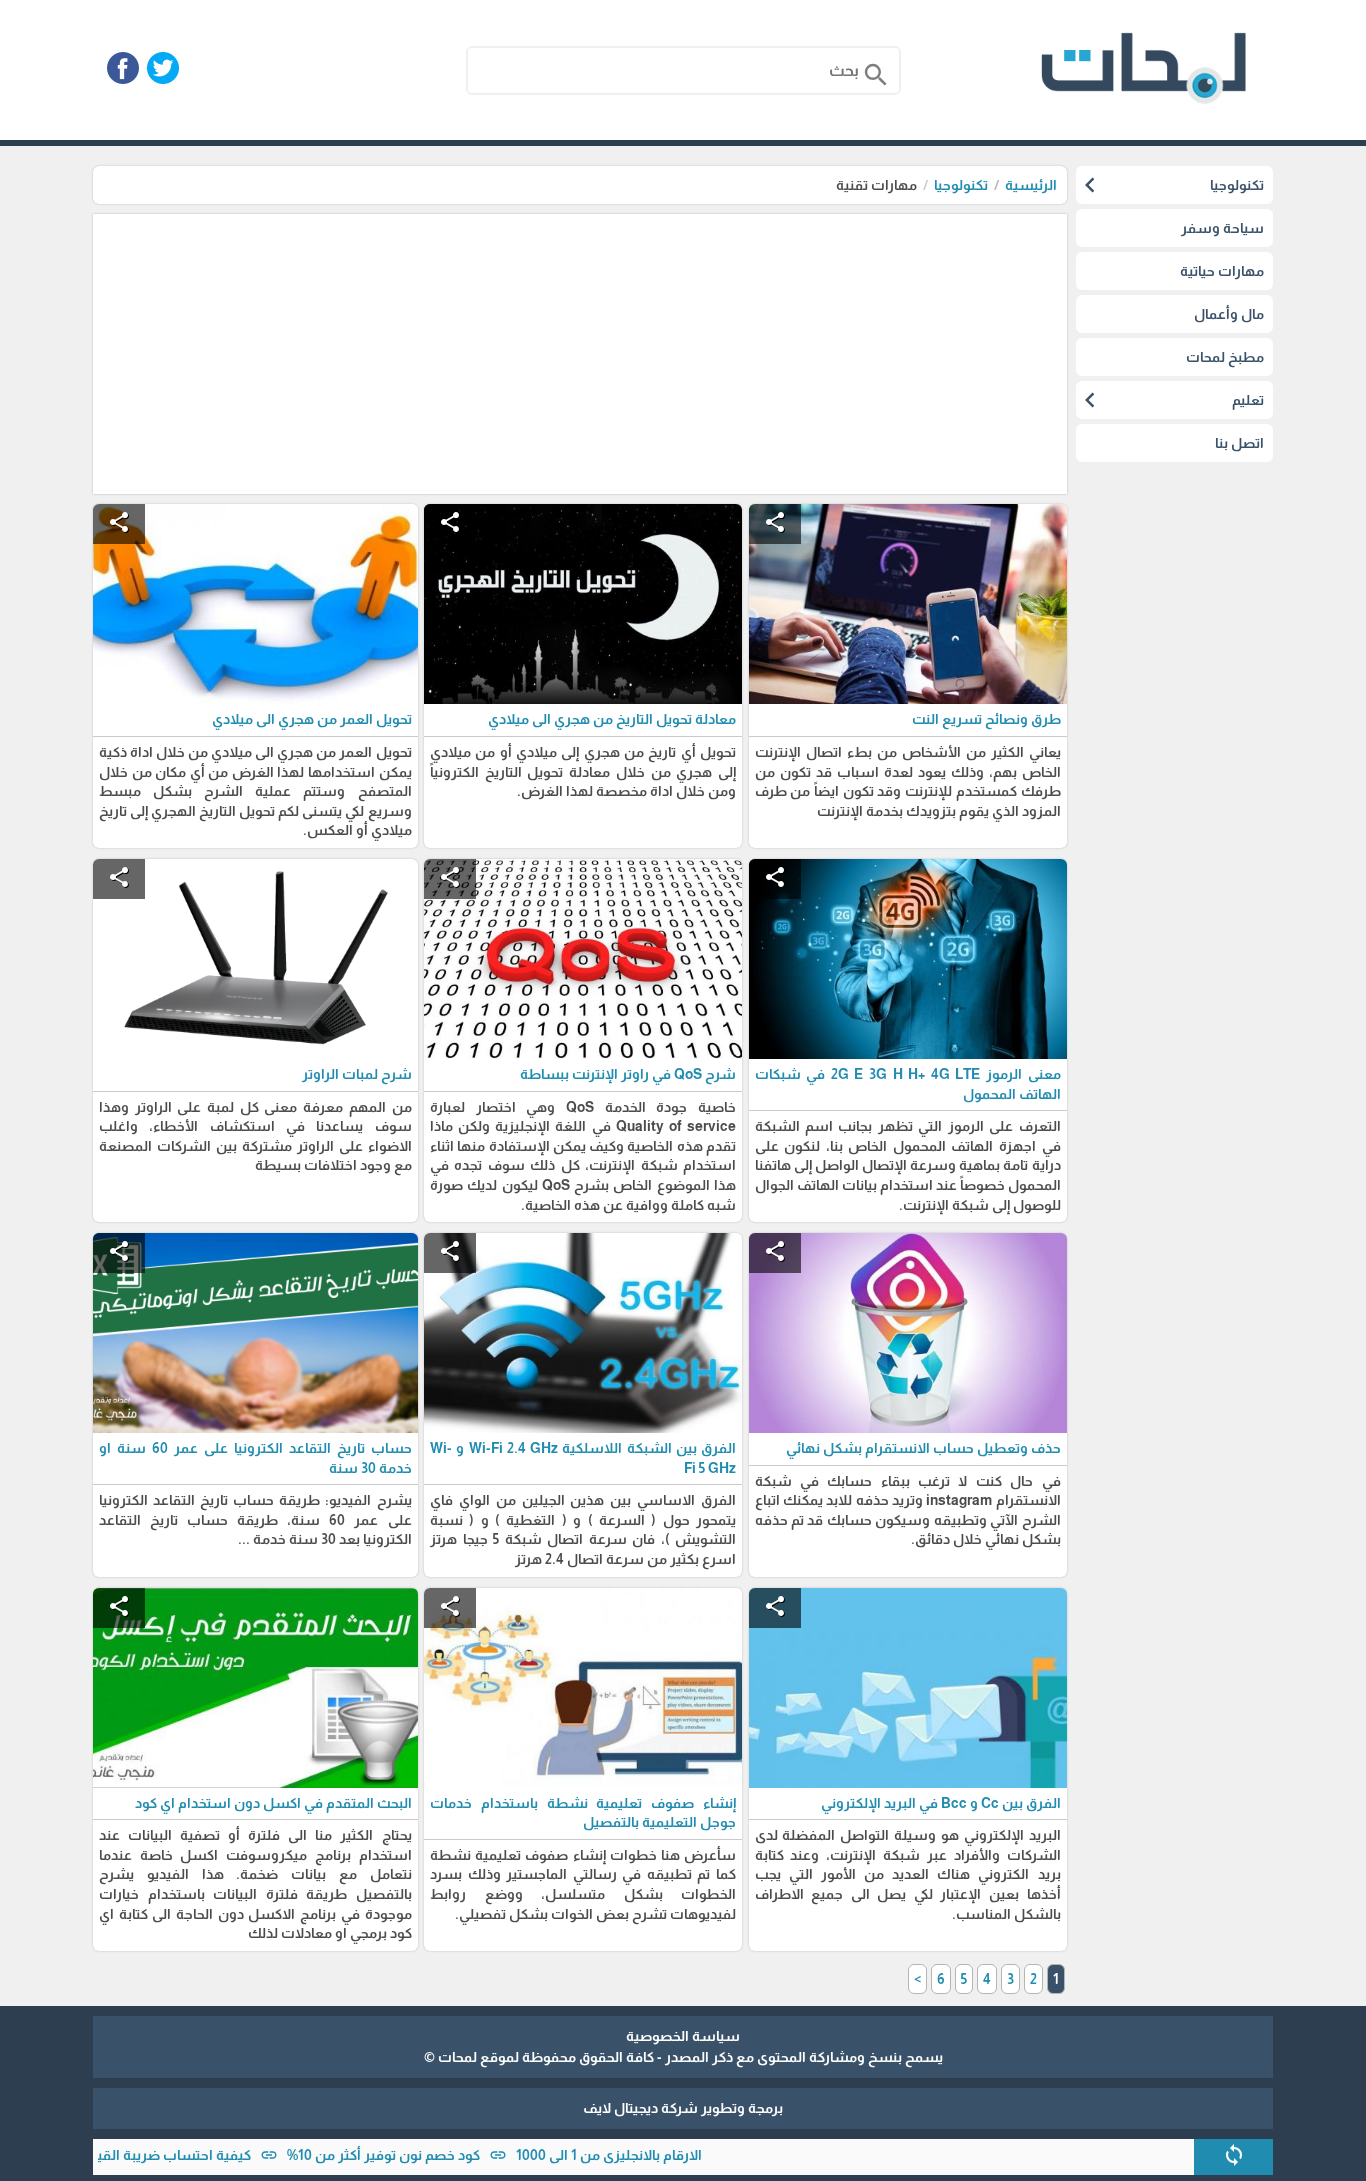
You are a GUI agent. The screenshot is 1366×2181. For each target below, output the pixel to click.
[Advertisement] (580, 354)
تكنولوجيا (961, 185)
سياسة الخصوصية (683, 2036)
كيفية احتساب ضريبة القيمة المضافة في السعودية (156, 2155)
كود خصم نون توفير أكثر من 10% (443, 2155)
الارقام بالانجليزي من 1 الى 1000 (669, 2155)
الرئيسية (1031, 185)
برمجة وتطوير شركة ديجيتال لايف (683, 2108)
